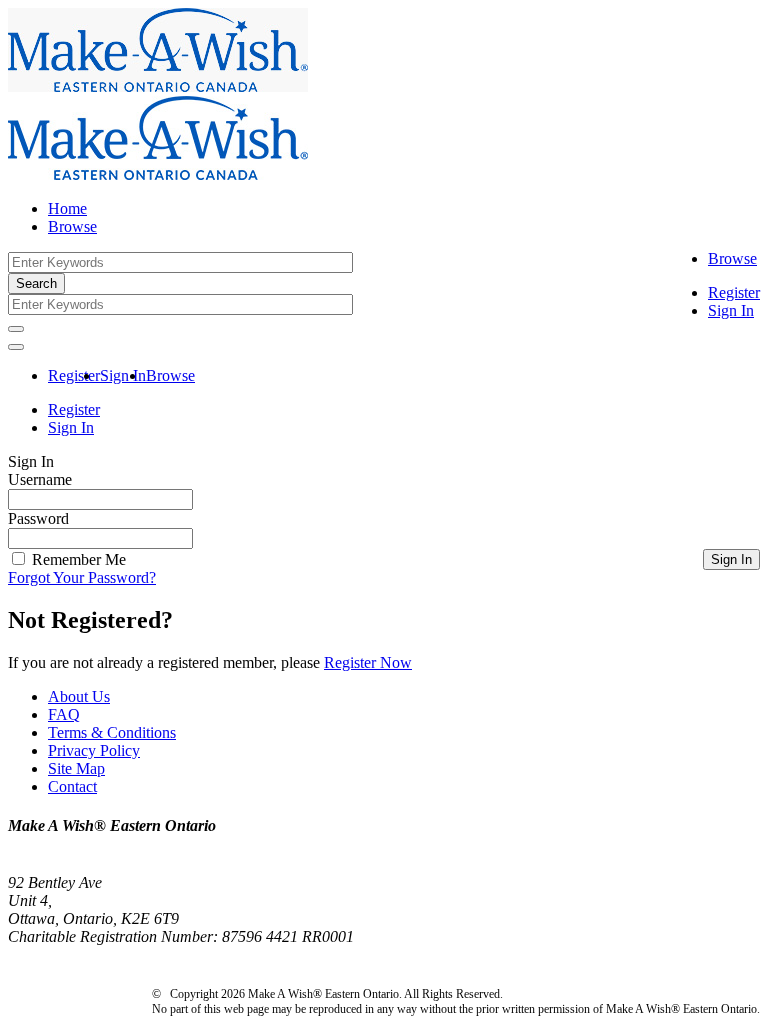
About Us (79, 696)
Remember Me (77, 559)
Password (38, 518)
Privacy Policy (94, 750)
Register (734, 292)
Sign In (731, 310)
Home (67, 208)
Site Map (76, 768)
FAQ (64, 714)
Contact (72, 786)
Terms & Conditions (112, 732)
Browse (732, 258)
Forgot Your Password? (82, 577)
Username (40, 479)
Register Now (368, 662)
